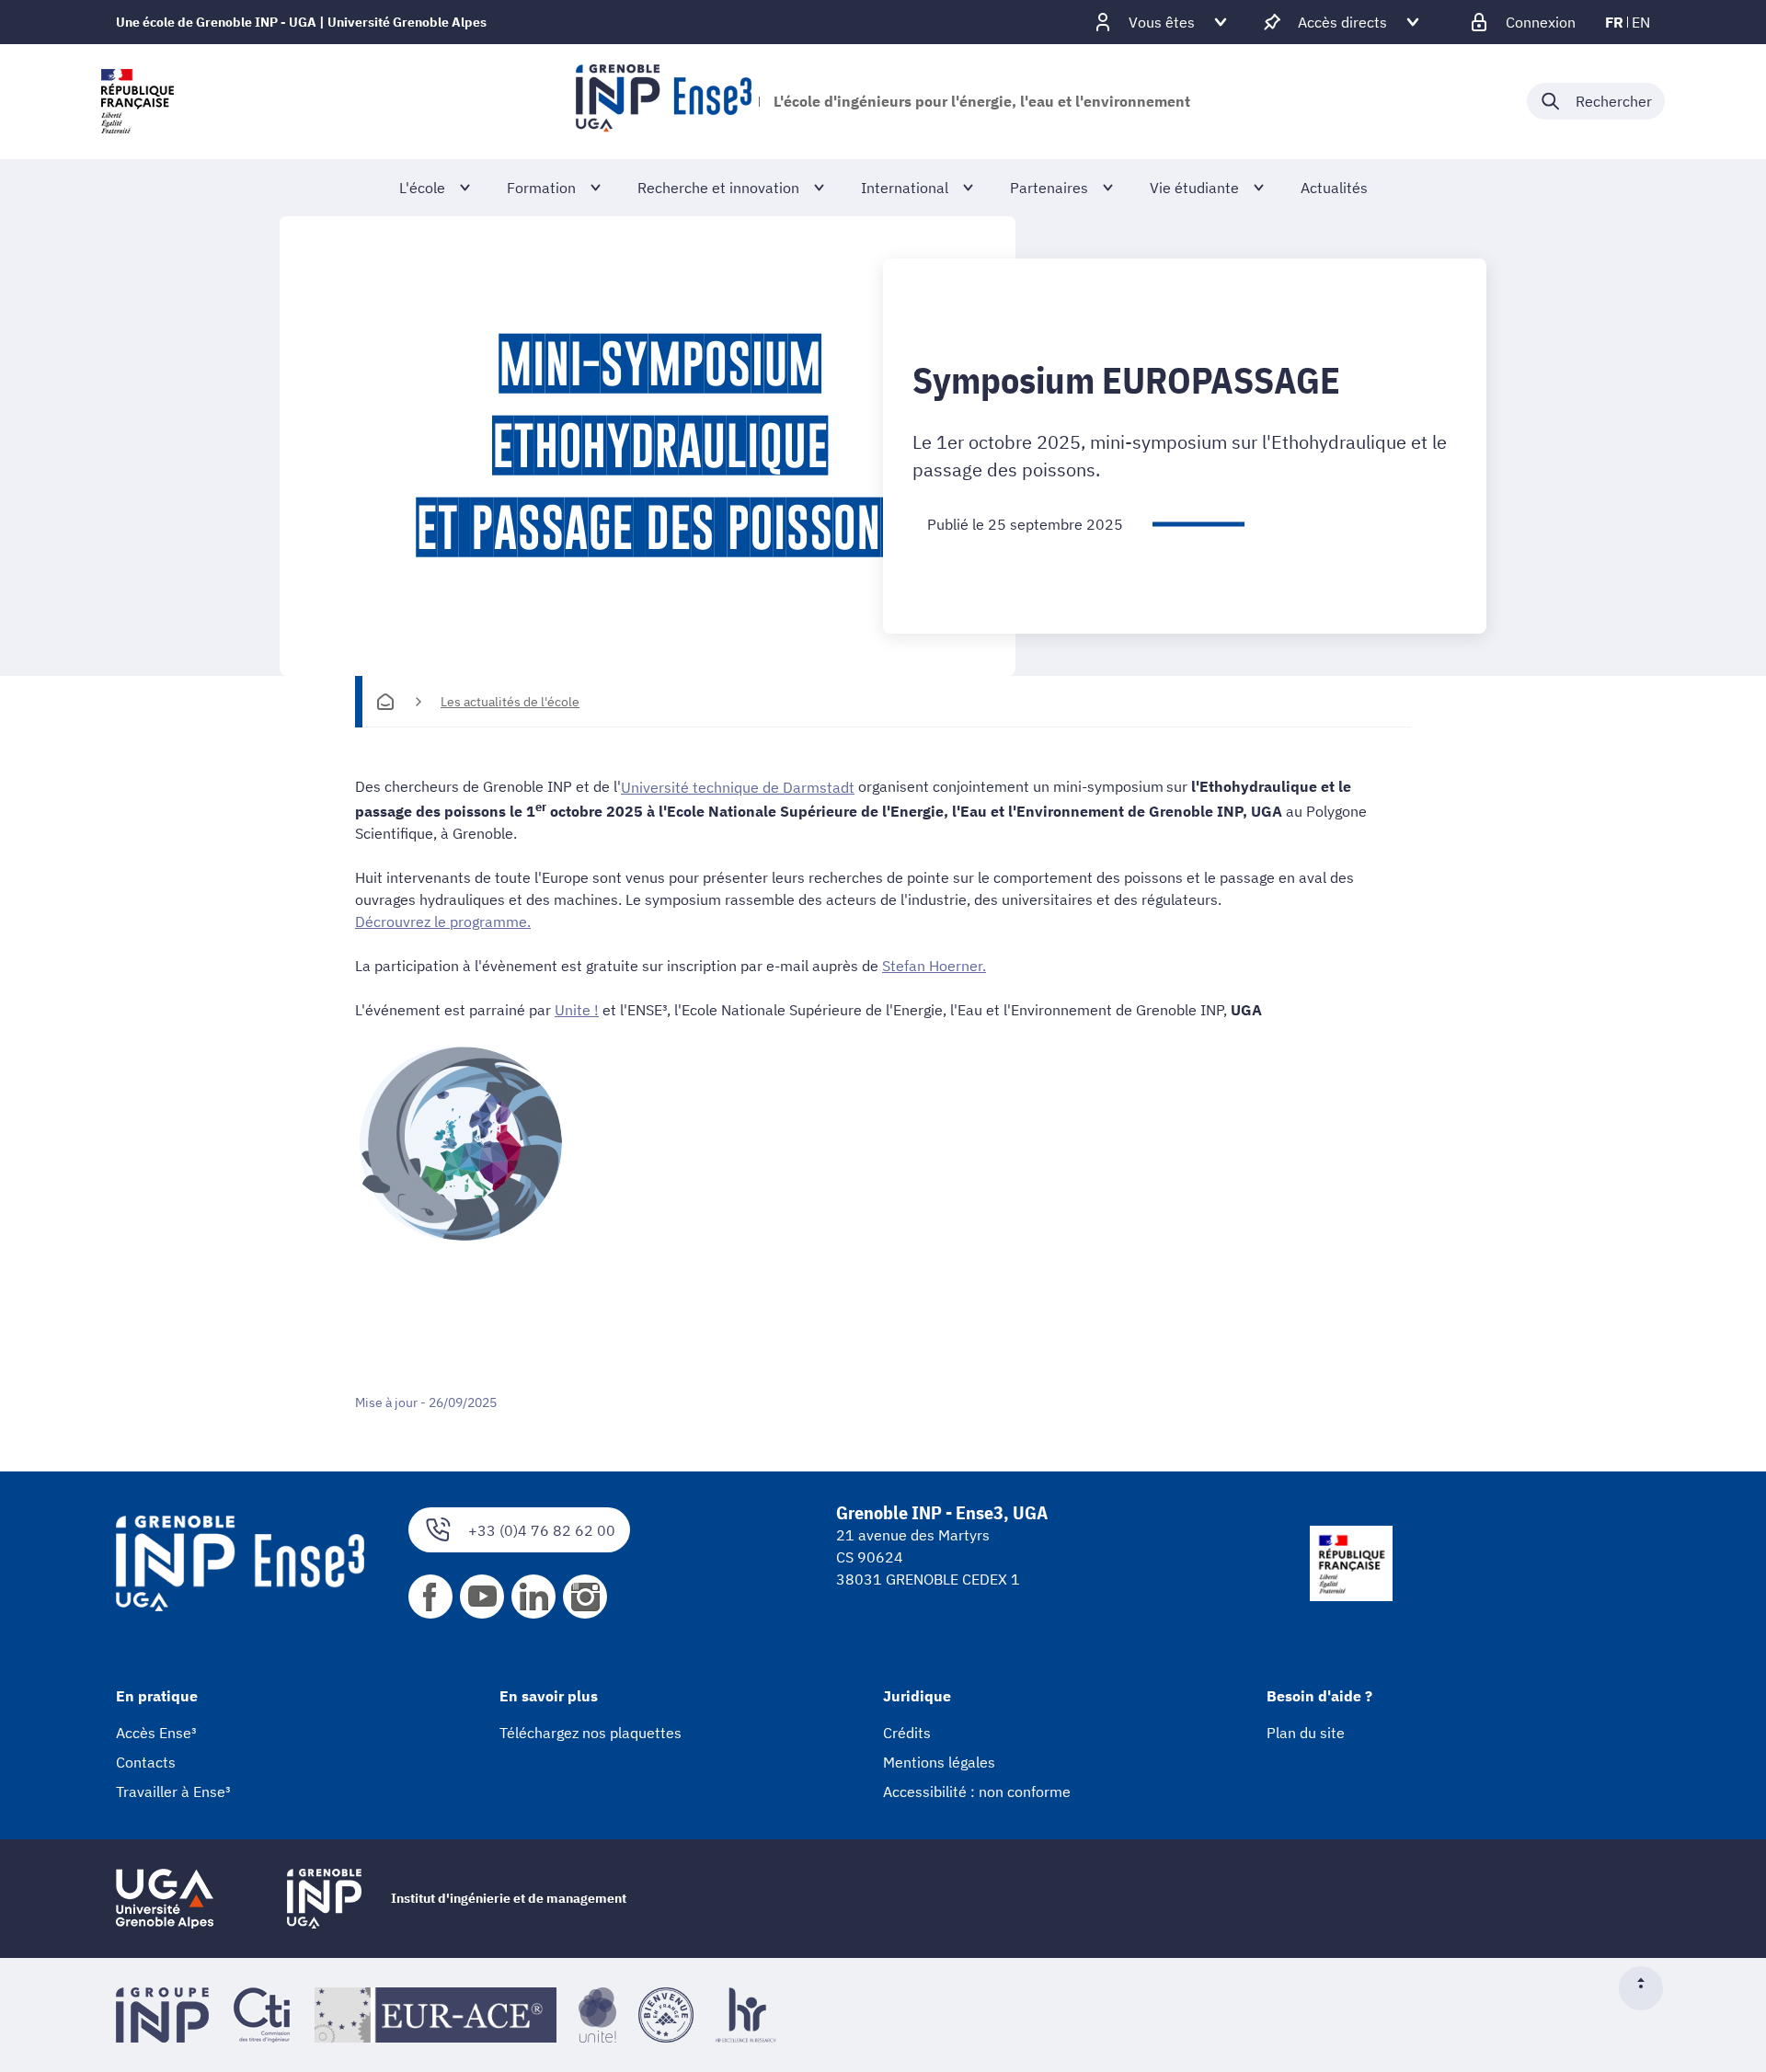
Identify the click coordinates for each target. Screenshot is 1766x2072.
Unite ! (577, 1010)
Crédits (907, 1733)
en (1641, 22)
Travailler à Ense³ (173, 1792)
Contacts (146, 1762)
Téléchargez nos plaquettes (591, 1733)
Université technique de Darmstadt (738, 787)
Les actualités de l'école (510, 702)
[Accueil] (385, 702)
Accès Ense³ (156, 1733)
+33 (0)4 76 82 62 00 (542, 1530)
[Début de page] (1648, 1988)
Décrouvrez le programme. (443, 922)
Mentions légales (939, 1762)
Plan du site (1306, 1733)
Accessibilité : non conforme (977, 1792)
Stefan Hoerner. (934, 966)
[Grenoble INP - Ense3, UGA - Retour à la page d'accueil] (664, 101)
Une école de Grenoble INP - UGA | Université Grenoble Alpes (301, 22)
